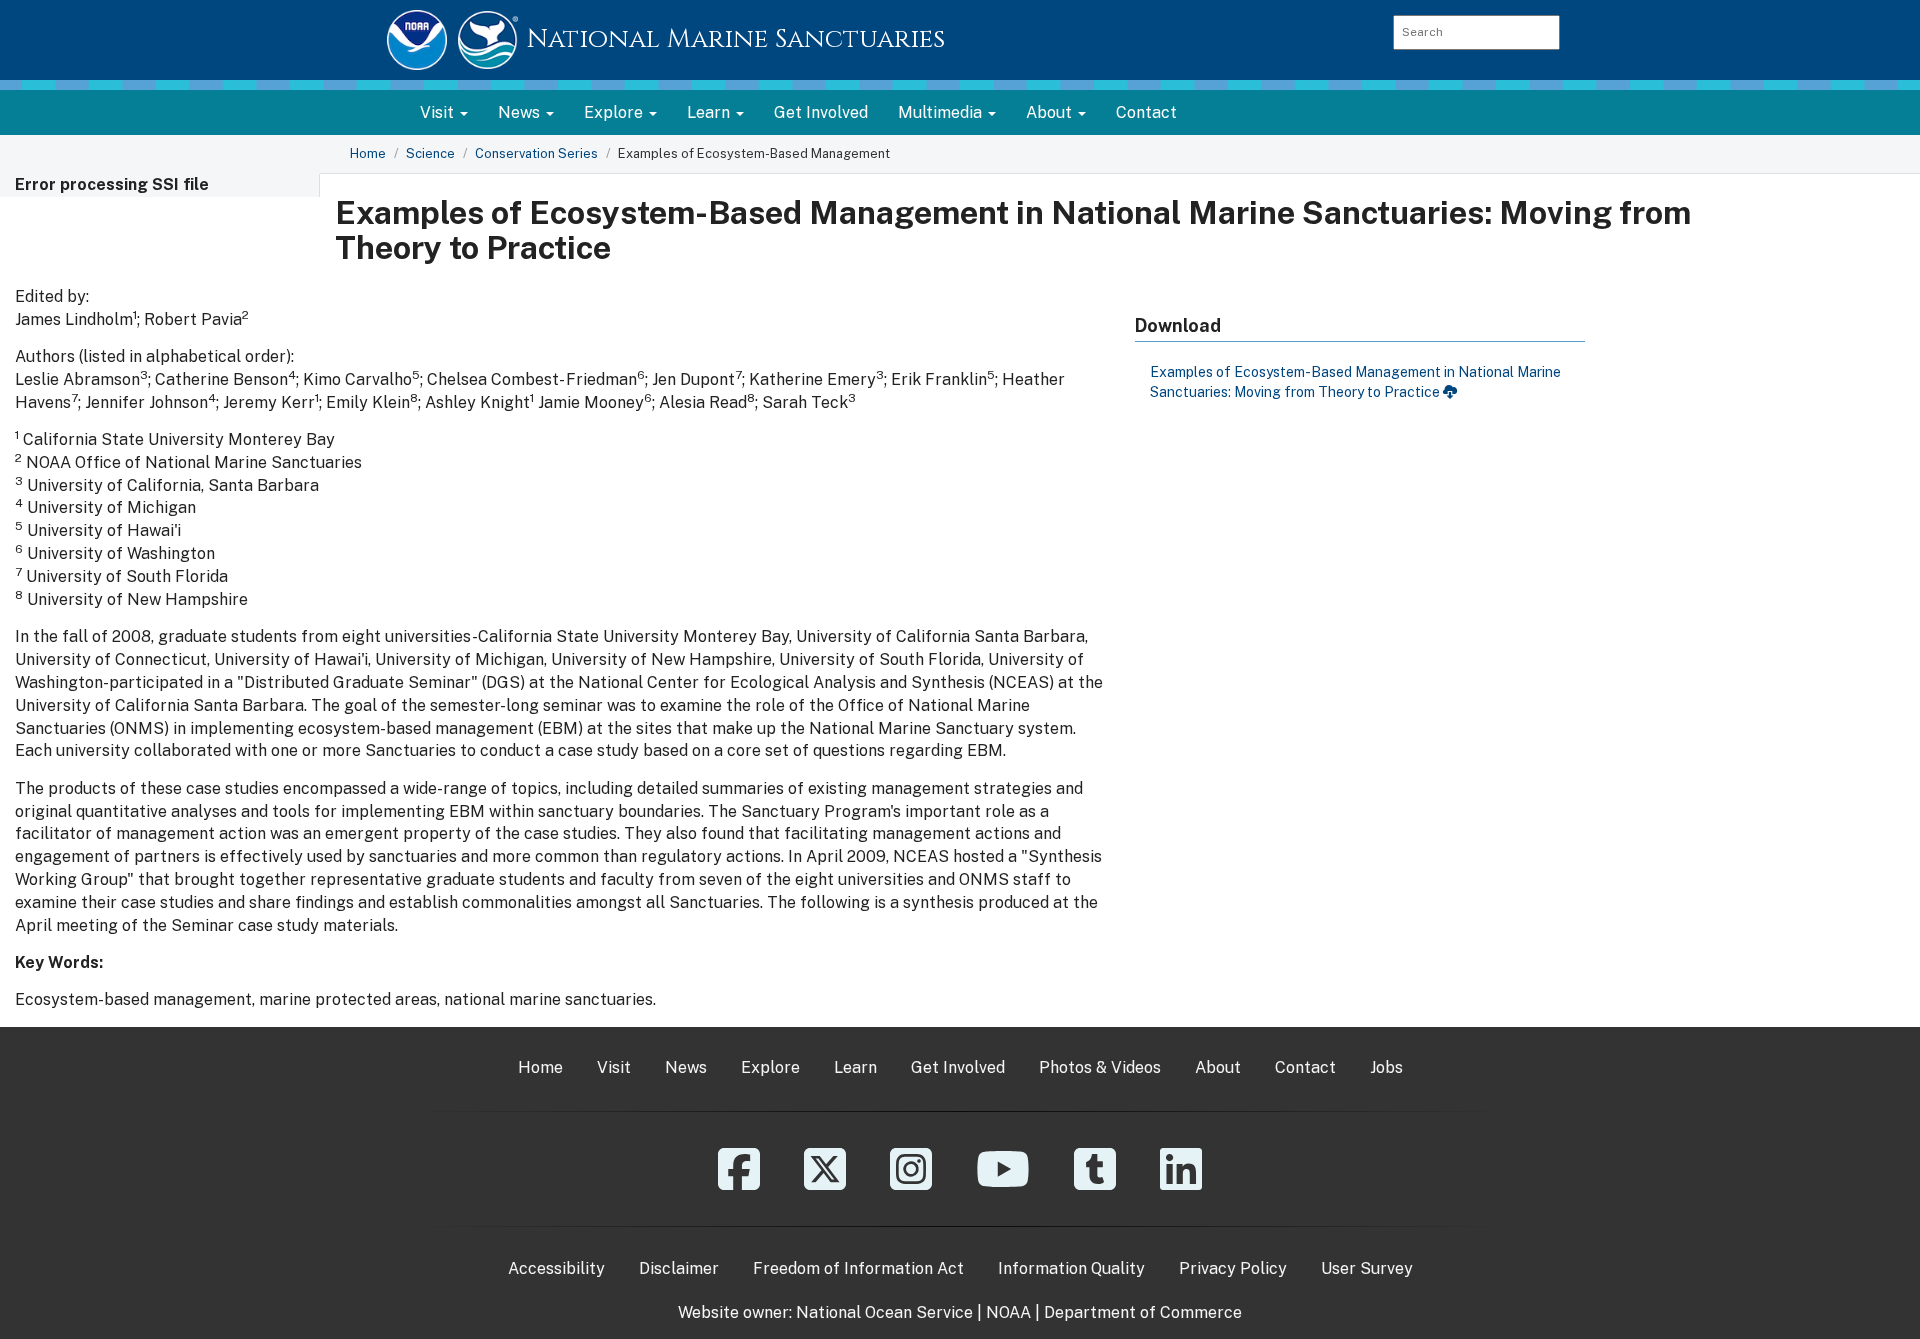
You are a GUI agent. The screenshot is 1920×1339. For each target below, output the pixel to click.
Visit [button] (439, 112)
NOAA (1008, 1312)
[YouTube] (1003, 1183)
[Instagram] (911, 1183)
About (1218, 1067)
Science (430, 153)
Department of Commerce (1143, 1312)
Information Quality (1071, 1268)
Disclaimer (679, 1268)
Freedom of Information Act (858, 1268)
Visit (614, 1067)
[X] (825, 1183)
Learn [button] (710, 112)
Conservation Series (536, 153)
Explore (770, 1067)
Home (368, 153)
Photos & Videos (1100, 1067)
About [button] (1051, 112)
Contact (1146, 112)
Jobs (1386, 1067)
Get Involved (821, 112)
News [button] (521, 112)
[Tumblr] (1095, 1183)
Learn (855, 1067)
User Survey (1367, 1268)
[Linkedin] (1181, 1183)
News (686, 1067)
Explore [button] (615, 112)
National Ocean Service (884, 1312)
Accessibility (556, 1268)
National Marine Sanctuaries (736, 39)
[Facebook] (739, 1183)
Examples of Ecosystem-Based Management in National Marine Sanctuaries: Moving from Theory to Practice (1355, 382)
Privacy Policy (1233, 1268)
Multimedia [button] (942, 112)
